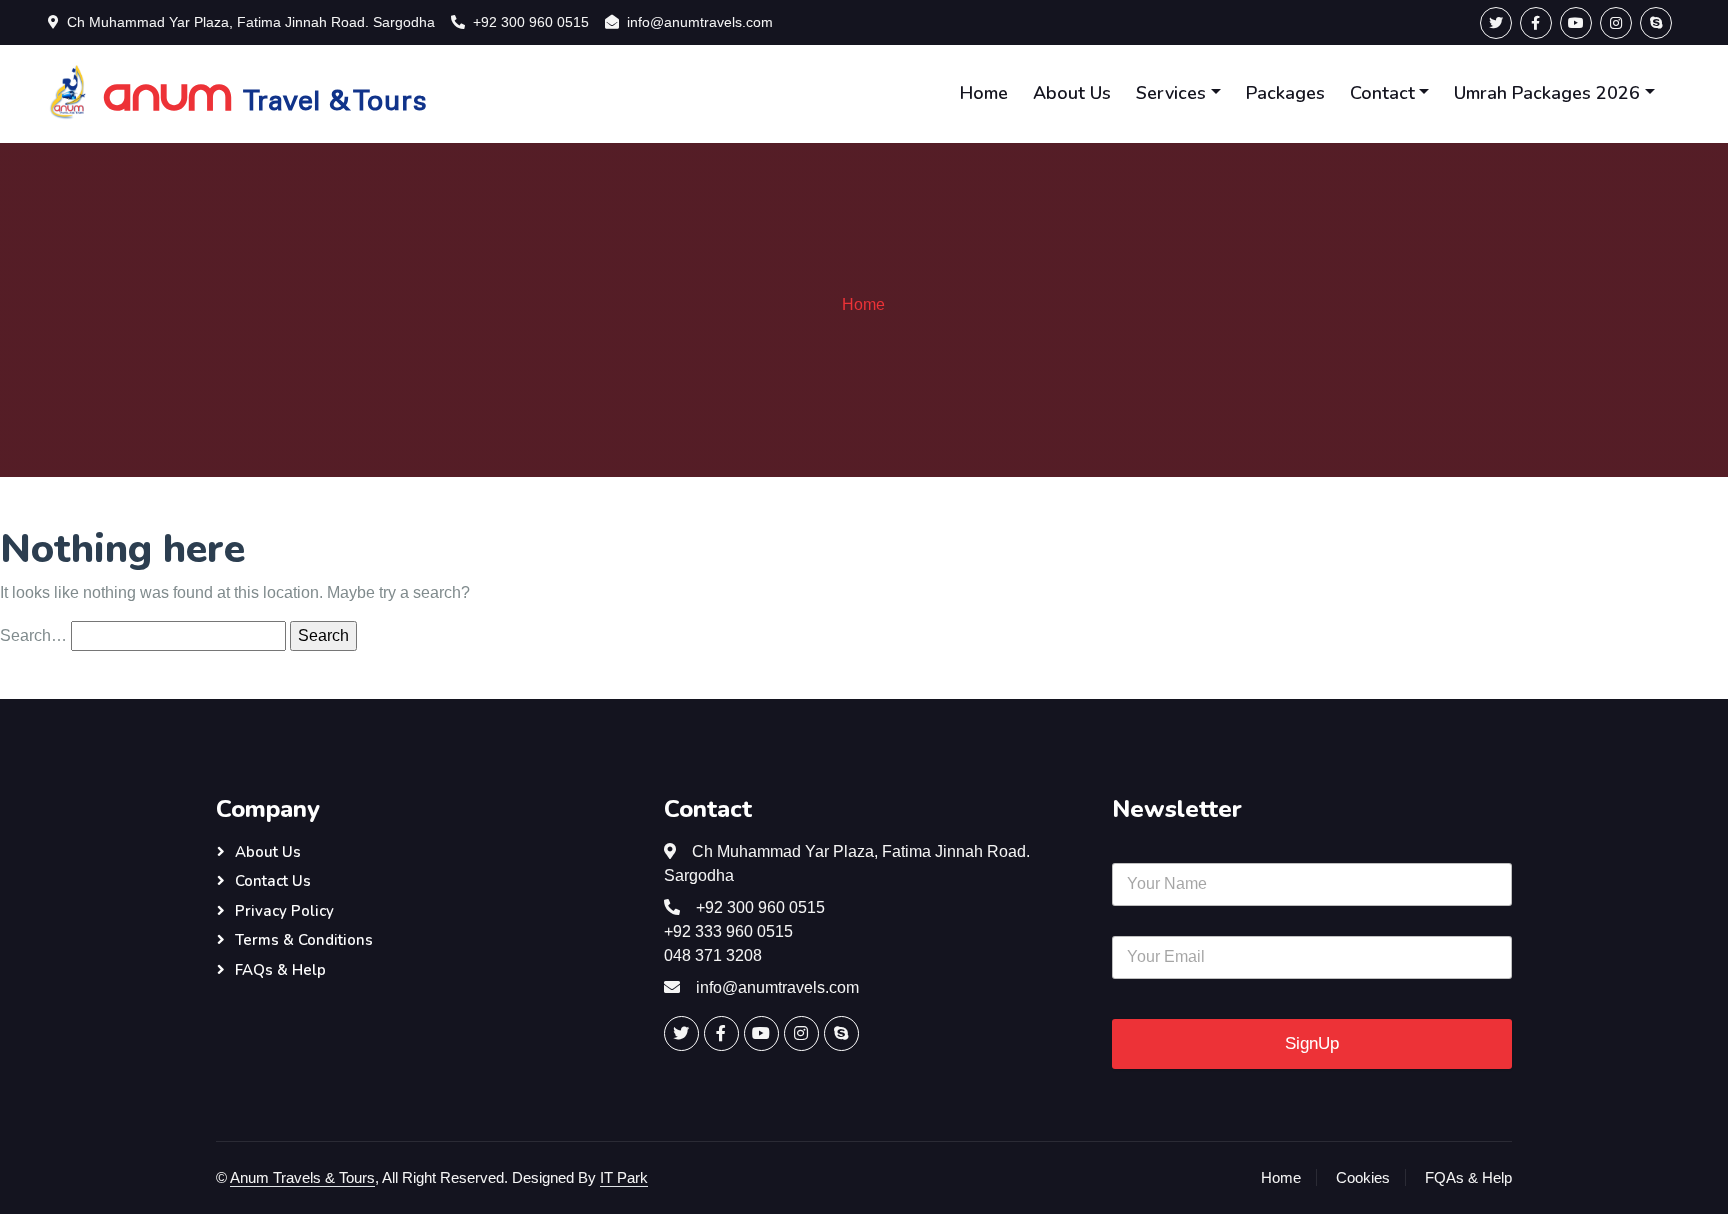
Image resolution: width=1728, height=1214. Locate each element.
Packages (1285, 93)
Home (984, 93)
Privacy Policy (284, 911)
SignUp (1312, 1043)
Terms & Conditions (304, 940)
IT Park (624, 1177)
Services (1171, 93)
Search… (33, 635)
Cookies (1363, 1177)
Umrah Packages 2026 (1547, 93)
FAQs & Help (280, 970)
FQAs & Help (1468, 1177)
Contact (1382, 93)
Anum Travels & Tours (302, 1177)
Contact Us (273, 881)
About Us (1072, 93)
